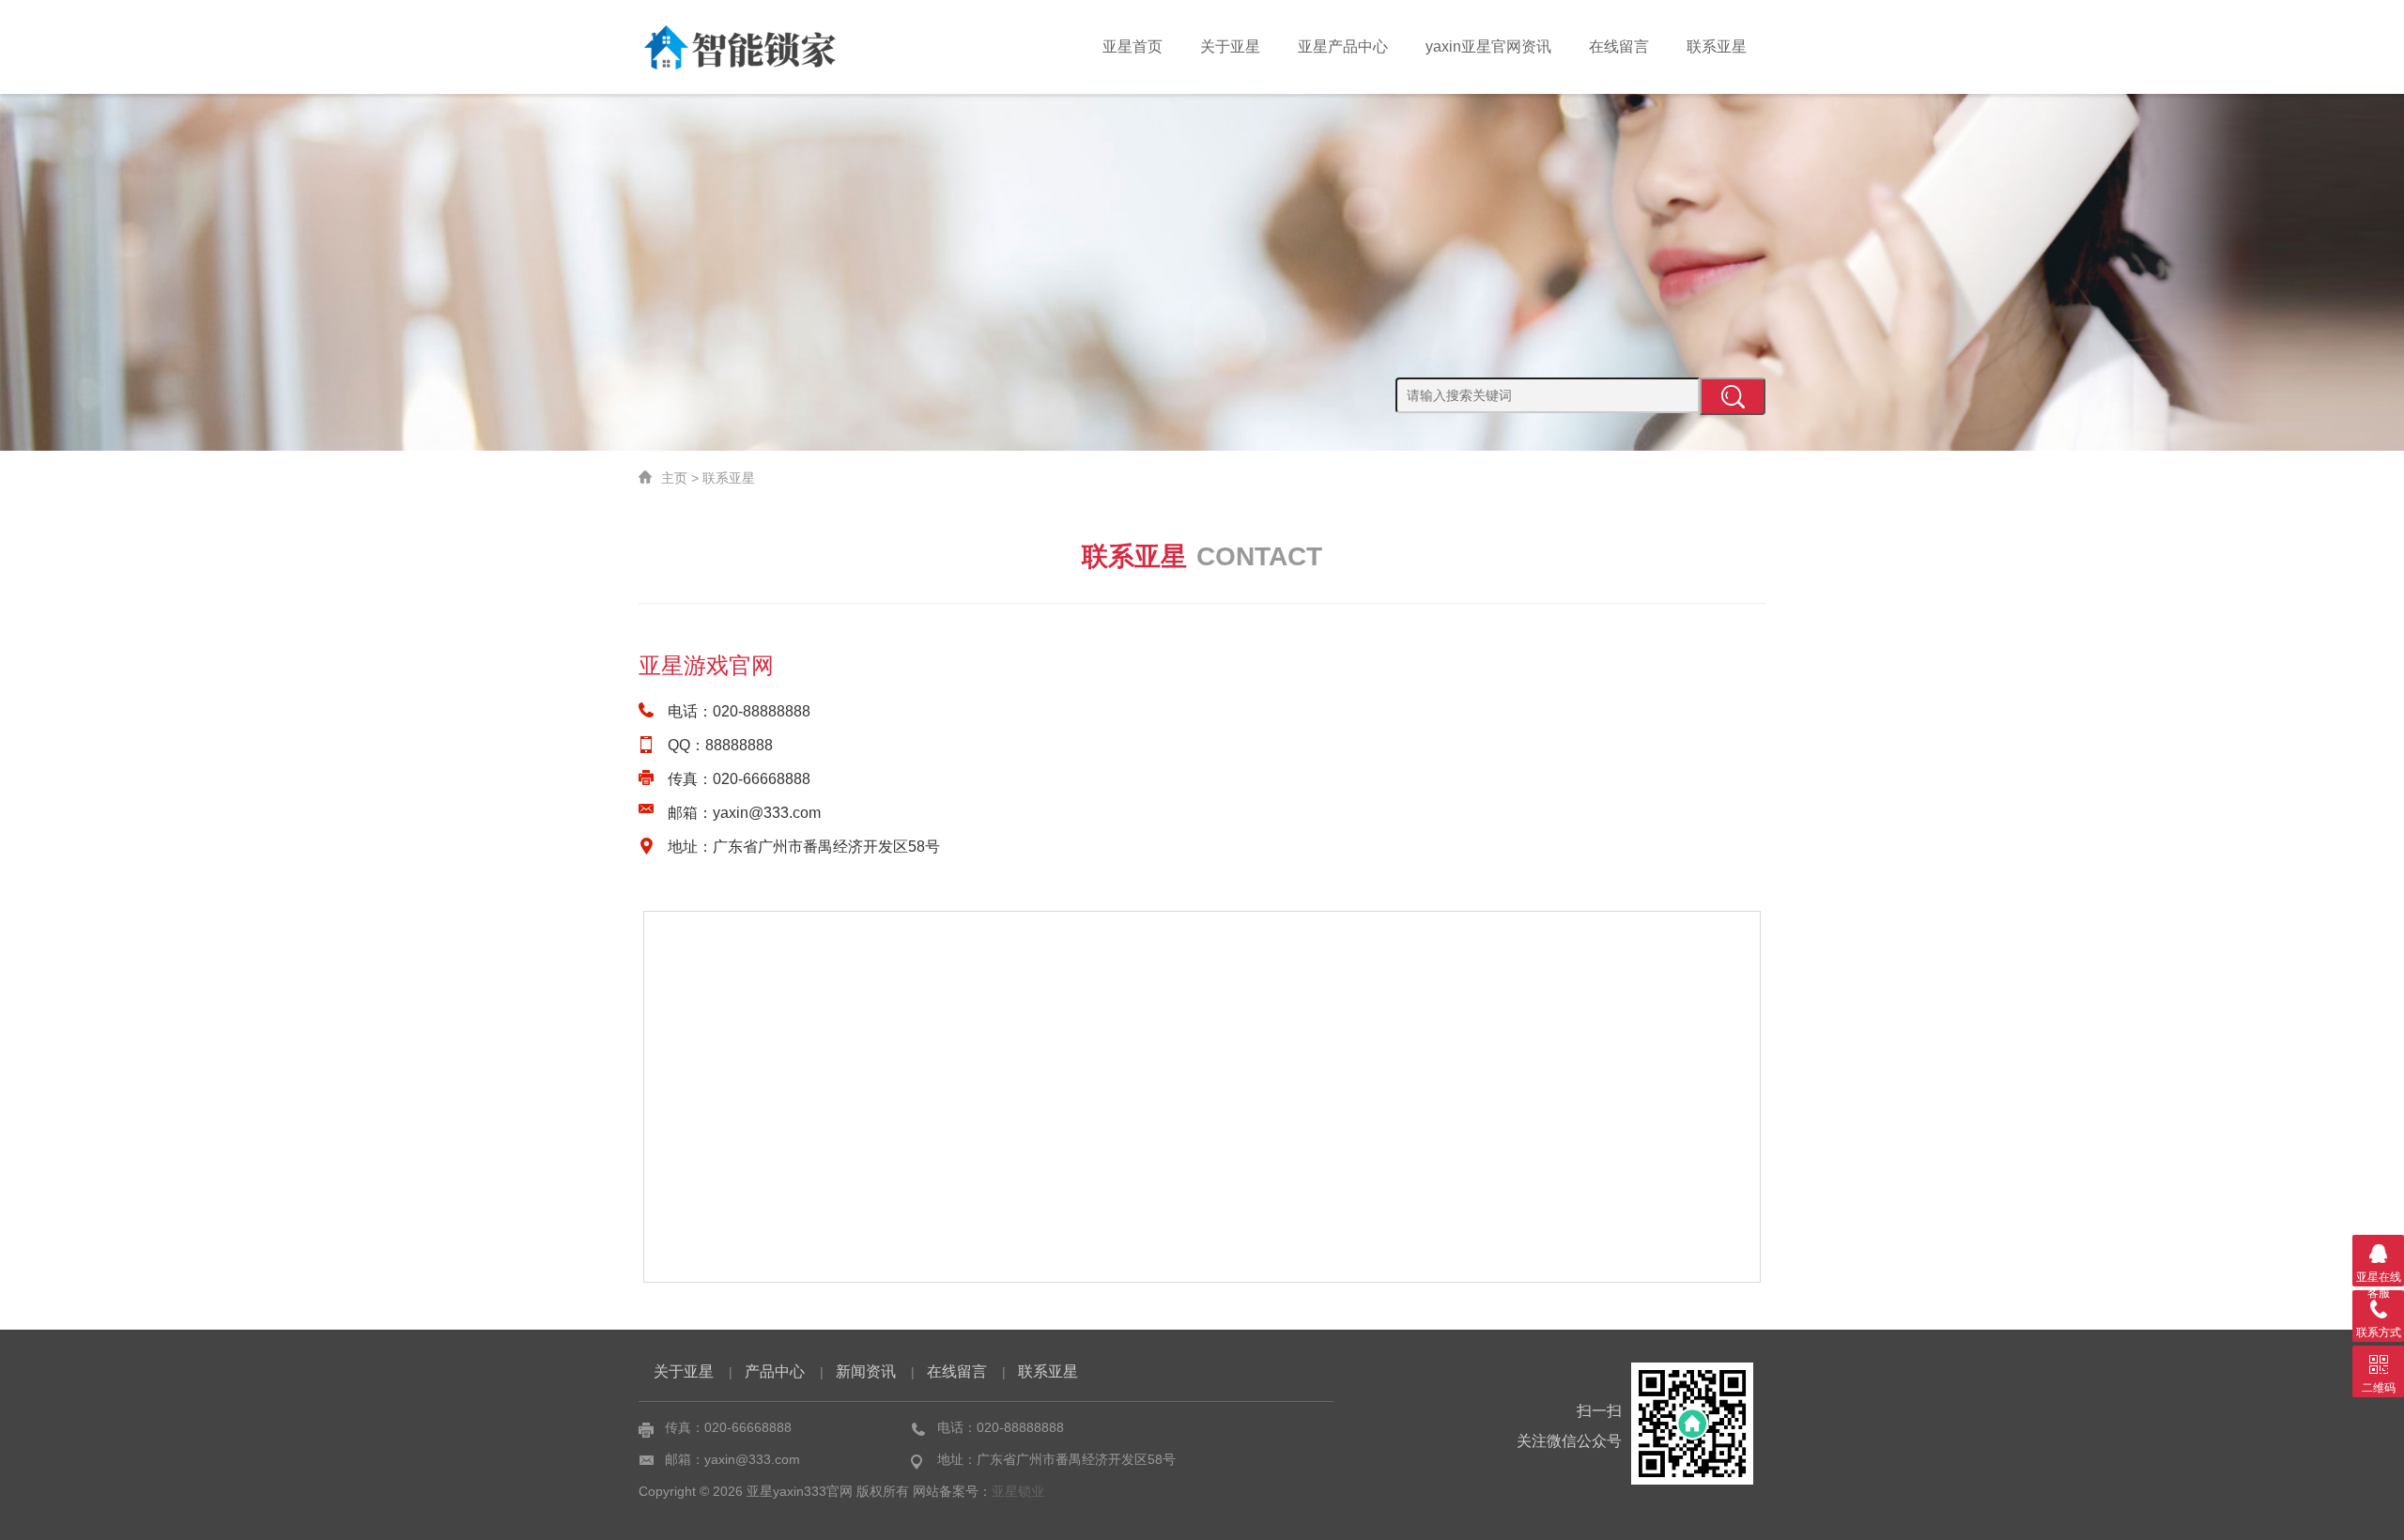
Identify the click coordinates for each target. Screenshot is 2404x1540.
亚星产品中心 (1343, 46)
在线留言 (1619, 46)
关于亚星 (1230, 46)
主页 (674, 478)
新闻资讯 (866, 1371)
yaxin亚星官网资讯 (1488, 46)
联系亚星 (1717, 46)
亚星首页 (1133, 46)
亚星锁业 (1018, 1491)
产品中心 (775, 1371)
